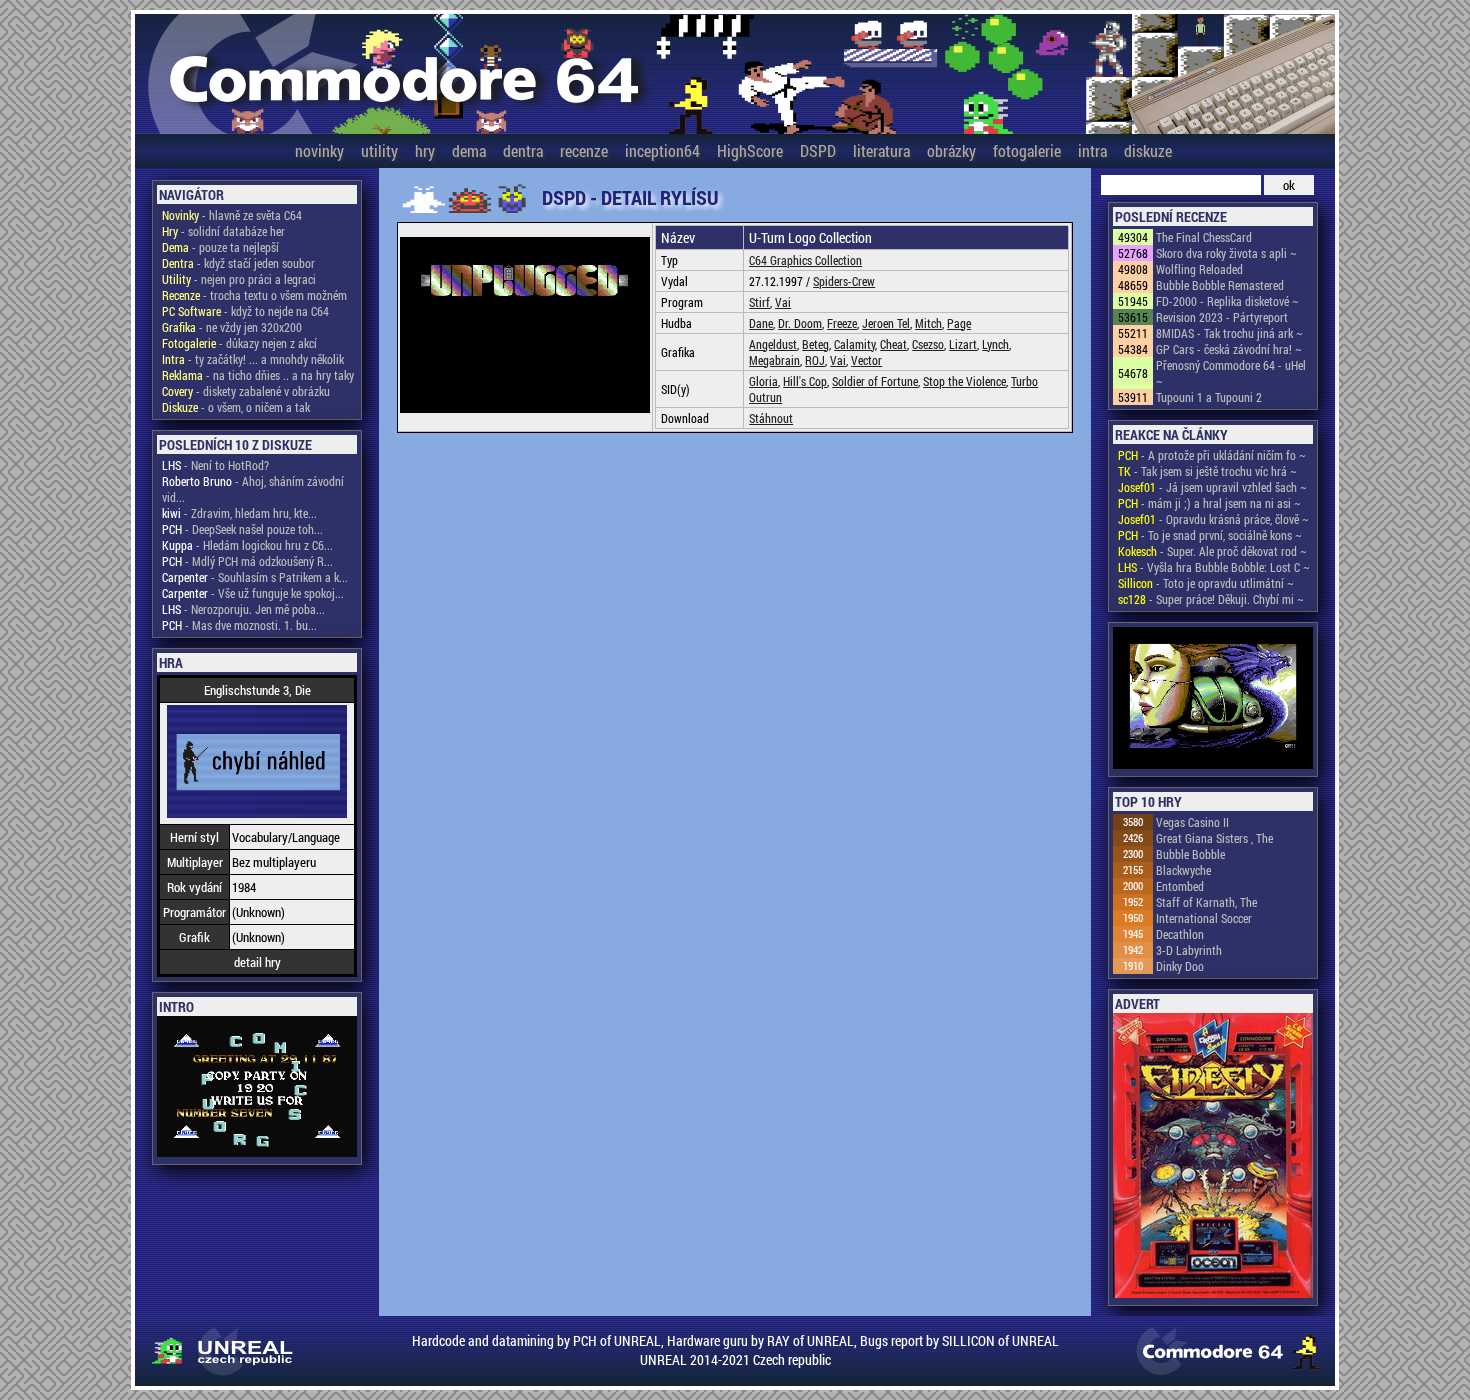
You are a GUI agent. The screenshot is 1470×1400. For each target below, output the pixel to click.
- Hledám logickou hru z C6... (247, 545)
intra (1092, 150)
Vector (866, 360)
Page (959, 323)
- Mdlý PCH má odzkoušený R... (247, 561)
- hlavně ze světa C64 (232, 215)
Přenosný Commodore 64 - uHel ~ (1231, 373)
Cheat (893, 344)
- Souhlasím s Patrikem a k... (255, 577)
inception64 (662, 150)
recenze (584, 150)
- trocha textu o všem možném (254, 295)
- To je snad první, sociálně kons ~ (1210, 535)
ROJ (815, 360)
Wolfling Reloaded (1199, 269)
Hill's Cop (805, 381)
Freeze (842, 323)
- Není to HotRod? (215, 465)
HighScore (750, 150)
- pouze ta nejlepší (220, 247)
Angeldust (773, 344)
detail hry (257, 962)
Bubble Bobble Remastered (1220, 285)
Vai (783, 302)
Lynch (995, 344)
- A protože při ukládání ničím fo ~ (1212, 455)
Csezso (928, 344)
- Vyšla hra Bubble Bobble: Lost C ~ (1214, 567)
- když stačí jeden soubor (238, 263)
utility (379, 150)
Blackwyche (1183, 870)
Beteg (815, 344)
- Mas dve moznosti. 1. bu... (239, 625)
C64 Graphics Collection (805, 260)
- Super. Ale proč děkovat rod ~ (1212, 551)
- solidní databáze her (223, 231)
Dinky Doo (1180, 966)
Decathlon (1180, 934)
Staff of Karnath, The (1206, 902)
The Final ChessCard (1204, 237)
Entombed (1180, 886)
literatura (881, 150)
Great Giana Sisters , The (1214, 838)
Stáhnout (771, 418)
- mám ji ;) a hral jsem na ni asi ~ (1209, 503)
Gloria (763, 381)
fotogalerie (1027, 150)
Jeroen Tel (886, 323)
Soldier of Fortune (875, 381)
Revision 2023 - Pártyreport (1222, 317)
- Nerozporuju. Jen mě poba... (243, 609)
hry (425, 150)
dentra (523, 150)
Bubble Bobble (1190, 854)
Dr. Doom (800, 323)
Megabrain (774, 360)
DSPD (818, 150)
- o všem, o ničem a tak (236, 407)
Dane (761, 323)
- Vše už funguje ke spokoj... (253, 593)
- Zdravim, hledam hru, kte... (239, 513)
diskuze (1148, 150)
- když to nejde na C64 (245, 311)
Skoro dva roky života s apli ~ (1226, 253)
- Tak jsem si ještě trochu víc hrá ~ (1207, 471)
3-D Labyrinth (1189, 950)
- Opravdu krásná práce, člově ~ (1213, 519)
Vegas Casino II (1192, 822)
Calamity (854, 344)
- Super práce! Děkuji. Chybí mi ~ (1211, 599)
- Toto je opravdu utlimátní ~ (1206, 583)
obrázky (951, 150)
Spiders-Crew (844, 281)
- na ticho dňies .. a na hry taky (258, 375)
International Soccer (1204, 918)
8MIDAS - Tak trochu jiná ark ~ (1229, 333)
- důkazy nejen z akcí (239, 343)
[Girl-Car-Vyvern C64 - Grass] (1213, 699)
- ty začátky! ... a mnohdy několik (253, 359)
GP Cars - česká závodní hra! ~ (1229, 349)
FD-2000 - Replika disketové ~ (1227, 301)
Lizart (963, 344)
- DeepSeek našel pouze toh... (242, 529)
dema (469, 150)
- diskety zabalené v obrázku (246, 391)
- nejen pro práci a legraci (239, 279)
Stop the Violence (964, 381)
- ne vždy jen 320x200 (232, 327)
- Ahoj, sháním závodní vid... (253, 489)
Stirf (759, 302)
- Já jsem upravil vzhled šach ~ (1212, 487)
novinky (319, 150)
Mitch (928, 323)
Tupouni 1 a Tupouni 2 (1209, 397)
